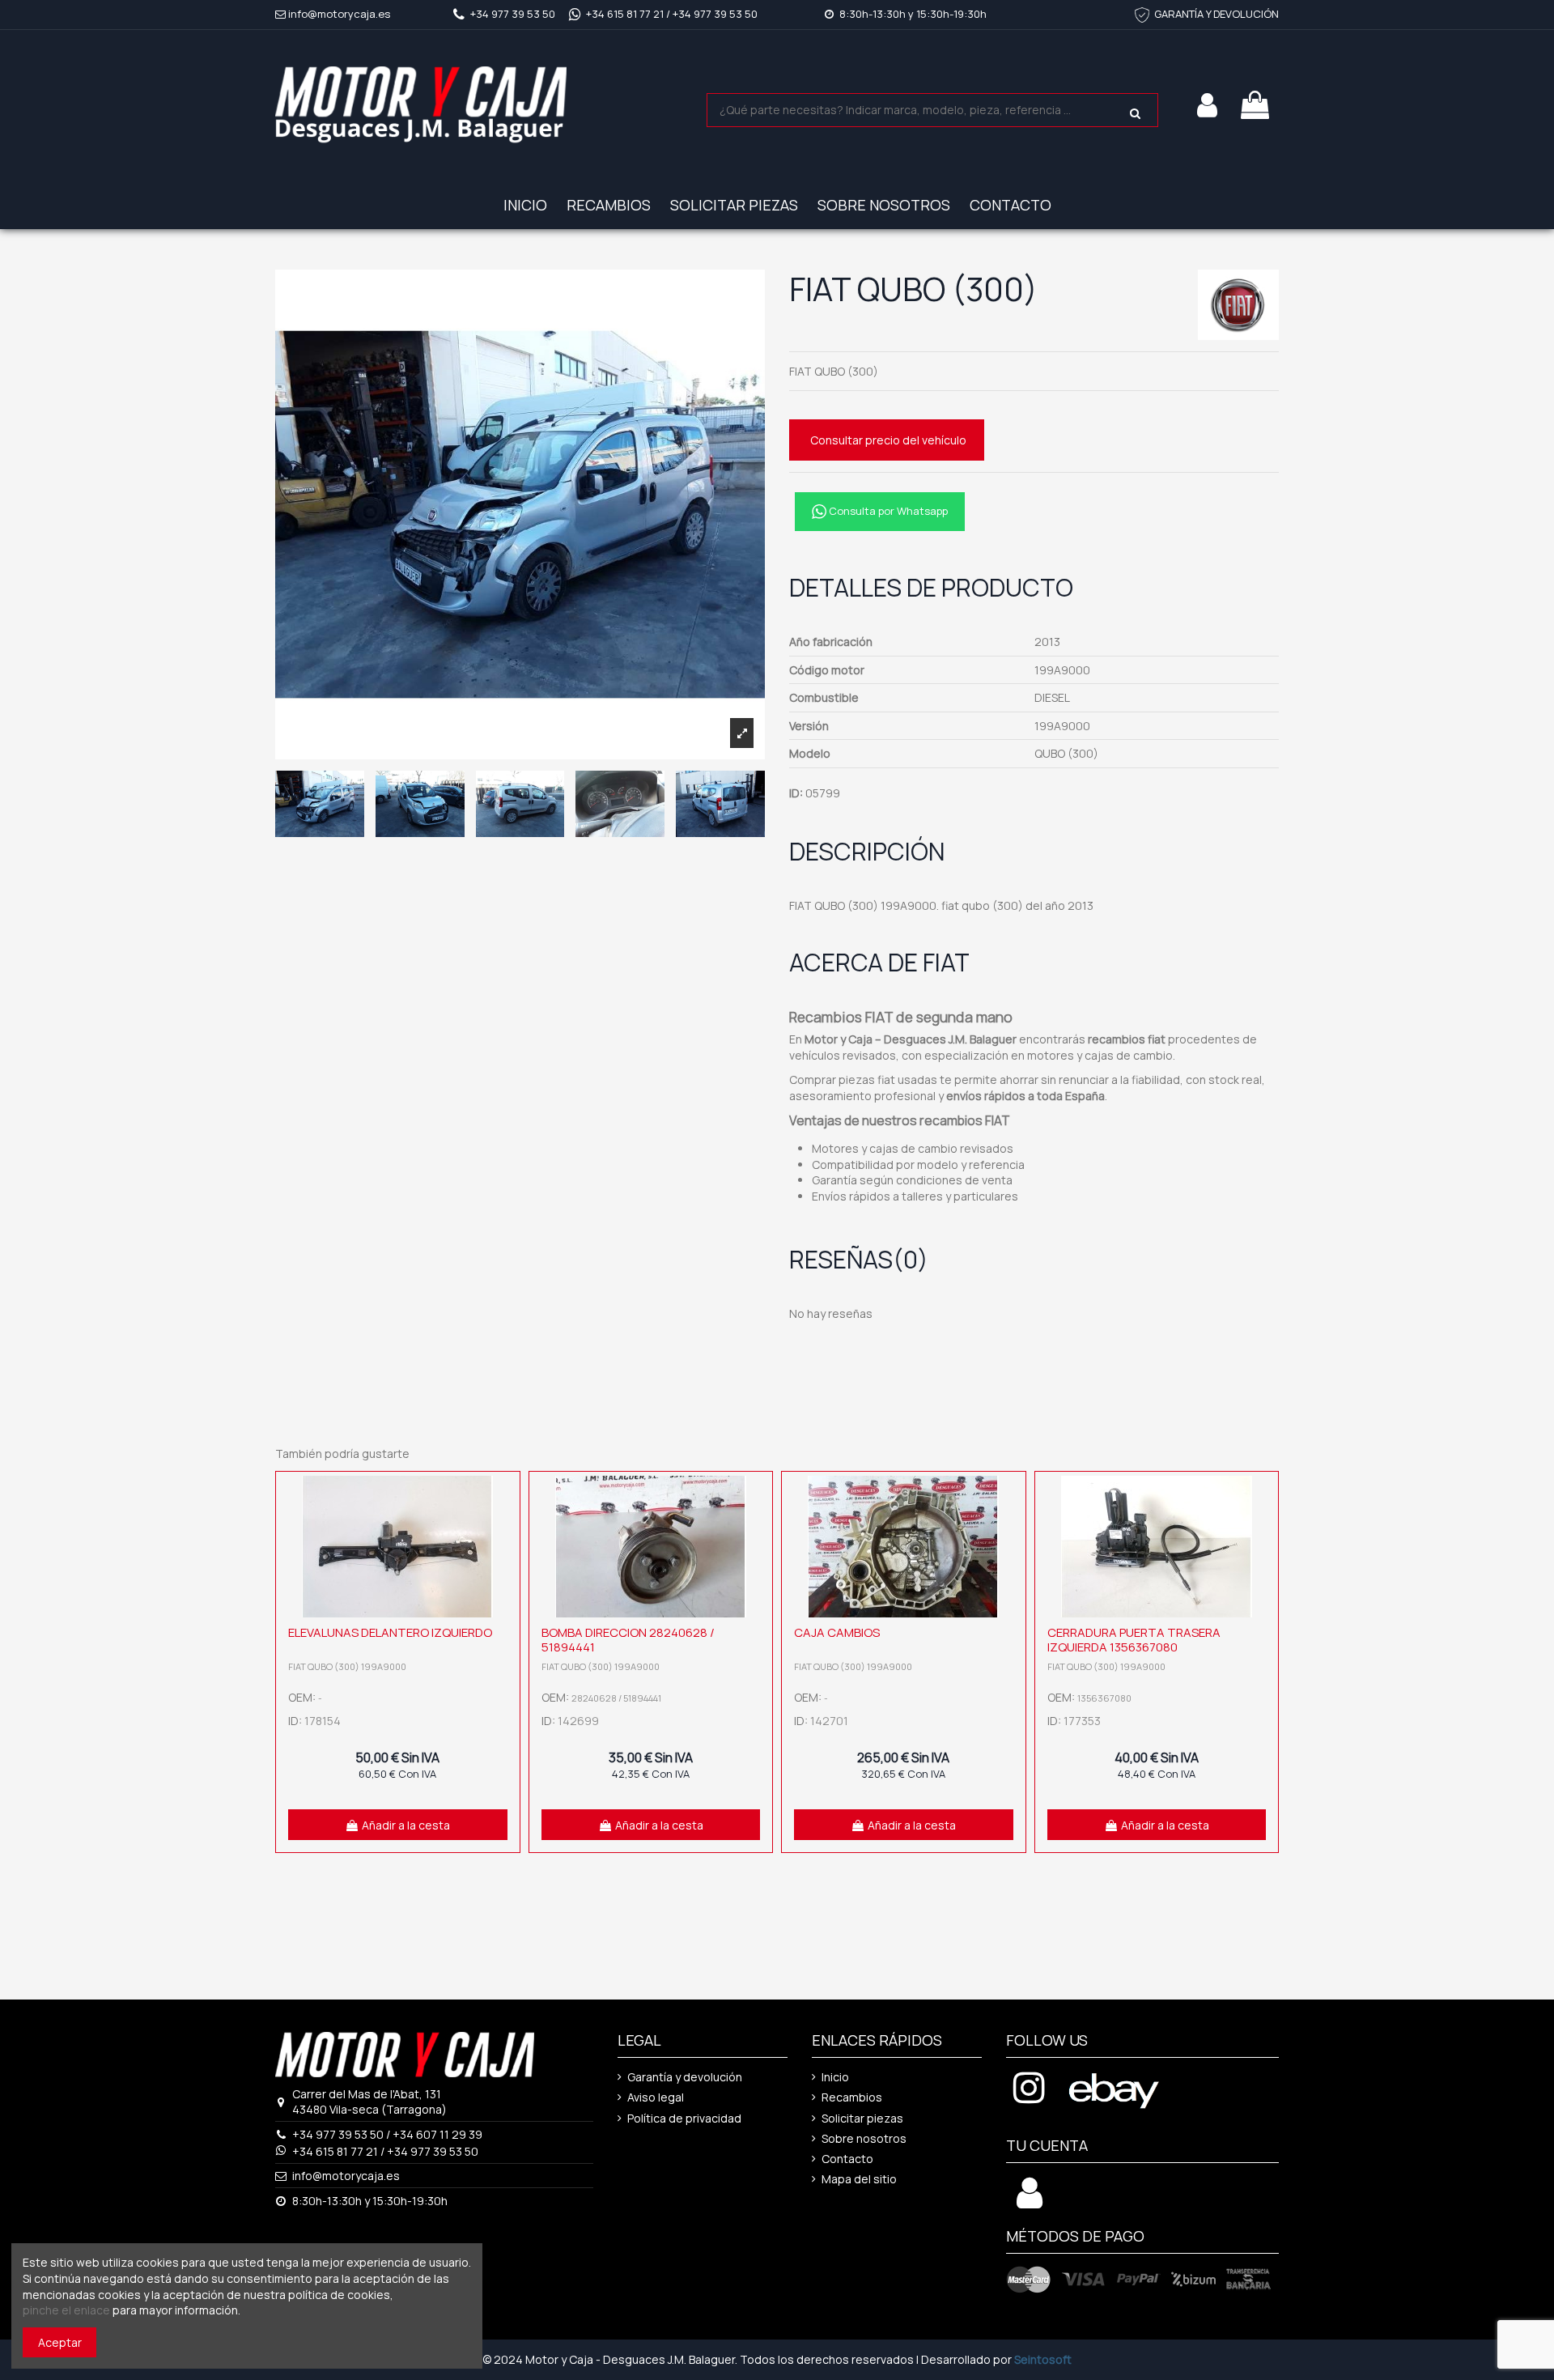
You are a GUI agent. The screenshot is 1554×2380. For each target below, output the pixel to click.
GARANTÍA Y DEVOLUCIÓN (1216, 14)
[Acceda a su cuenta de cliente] (1030, 2201)
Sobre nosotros (864, 2138)
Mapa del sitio (859, 2179)
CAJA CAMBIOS (837, 1632)
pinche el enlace (66, 2310)
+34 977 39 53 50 (513, 14)
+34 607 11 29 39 (437, 2134)
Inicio (835, 2077)
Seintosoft (1043, 2359)
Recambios (852, 2097)
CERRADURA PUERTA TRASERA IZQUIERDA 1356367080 (1134, 1640)
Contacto (847, 2159)
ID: (796, 793)
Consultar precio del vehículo (888, 440)
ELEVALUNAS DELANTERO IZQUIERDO (390, 1632)
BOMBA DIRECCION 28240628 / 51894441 (628, 1640)
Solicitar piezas (862, 2118)
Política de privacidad (684, 2118)
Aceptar (60, 2342)
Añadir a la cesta (406, 1825)
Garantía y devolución (685, 2077)
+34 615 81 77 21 (625, 14)
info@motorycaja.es (339, 14)
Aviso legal (656, 2097)
